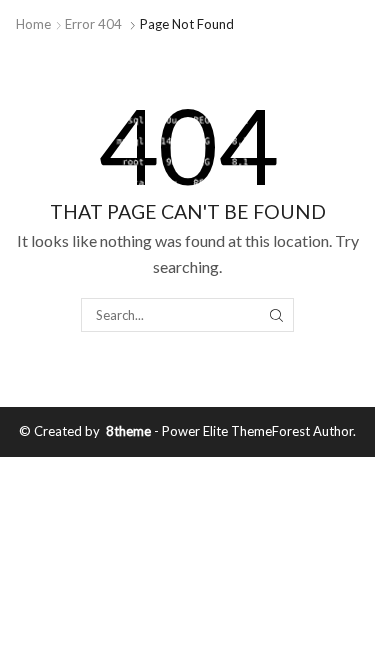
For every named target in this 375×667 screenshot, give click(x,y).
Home (33, 24)
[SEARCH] (277, 315)
